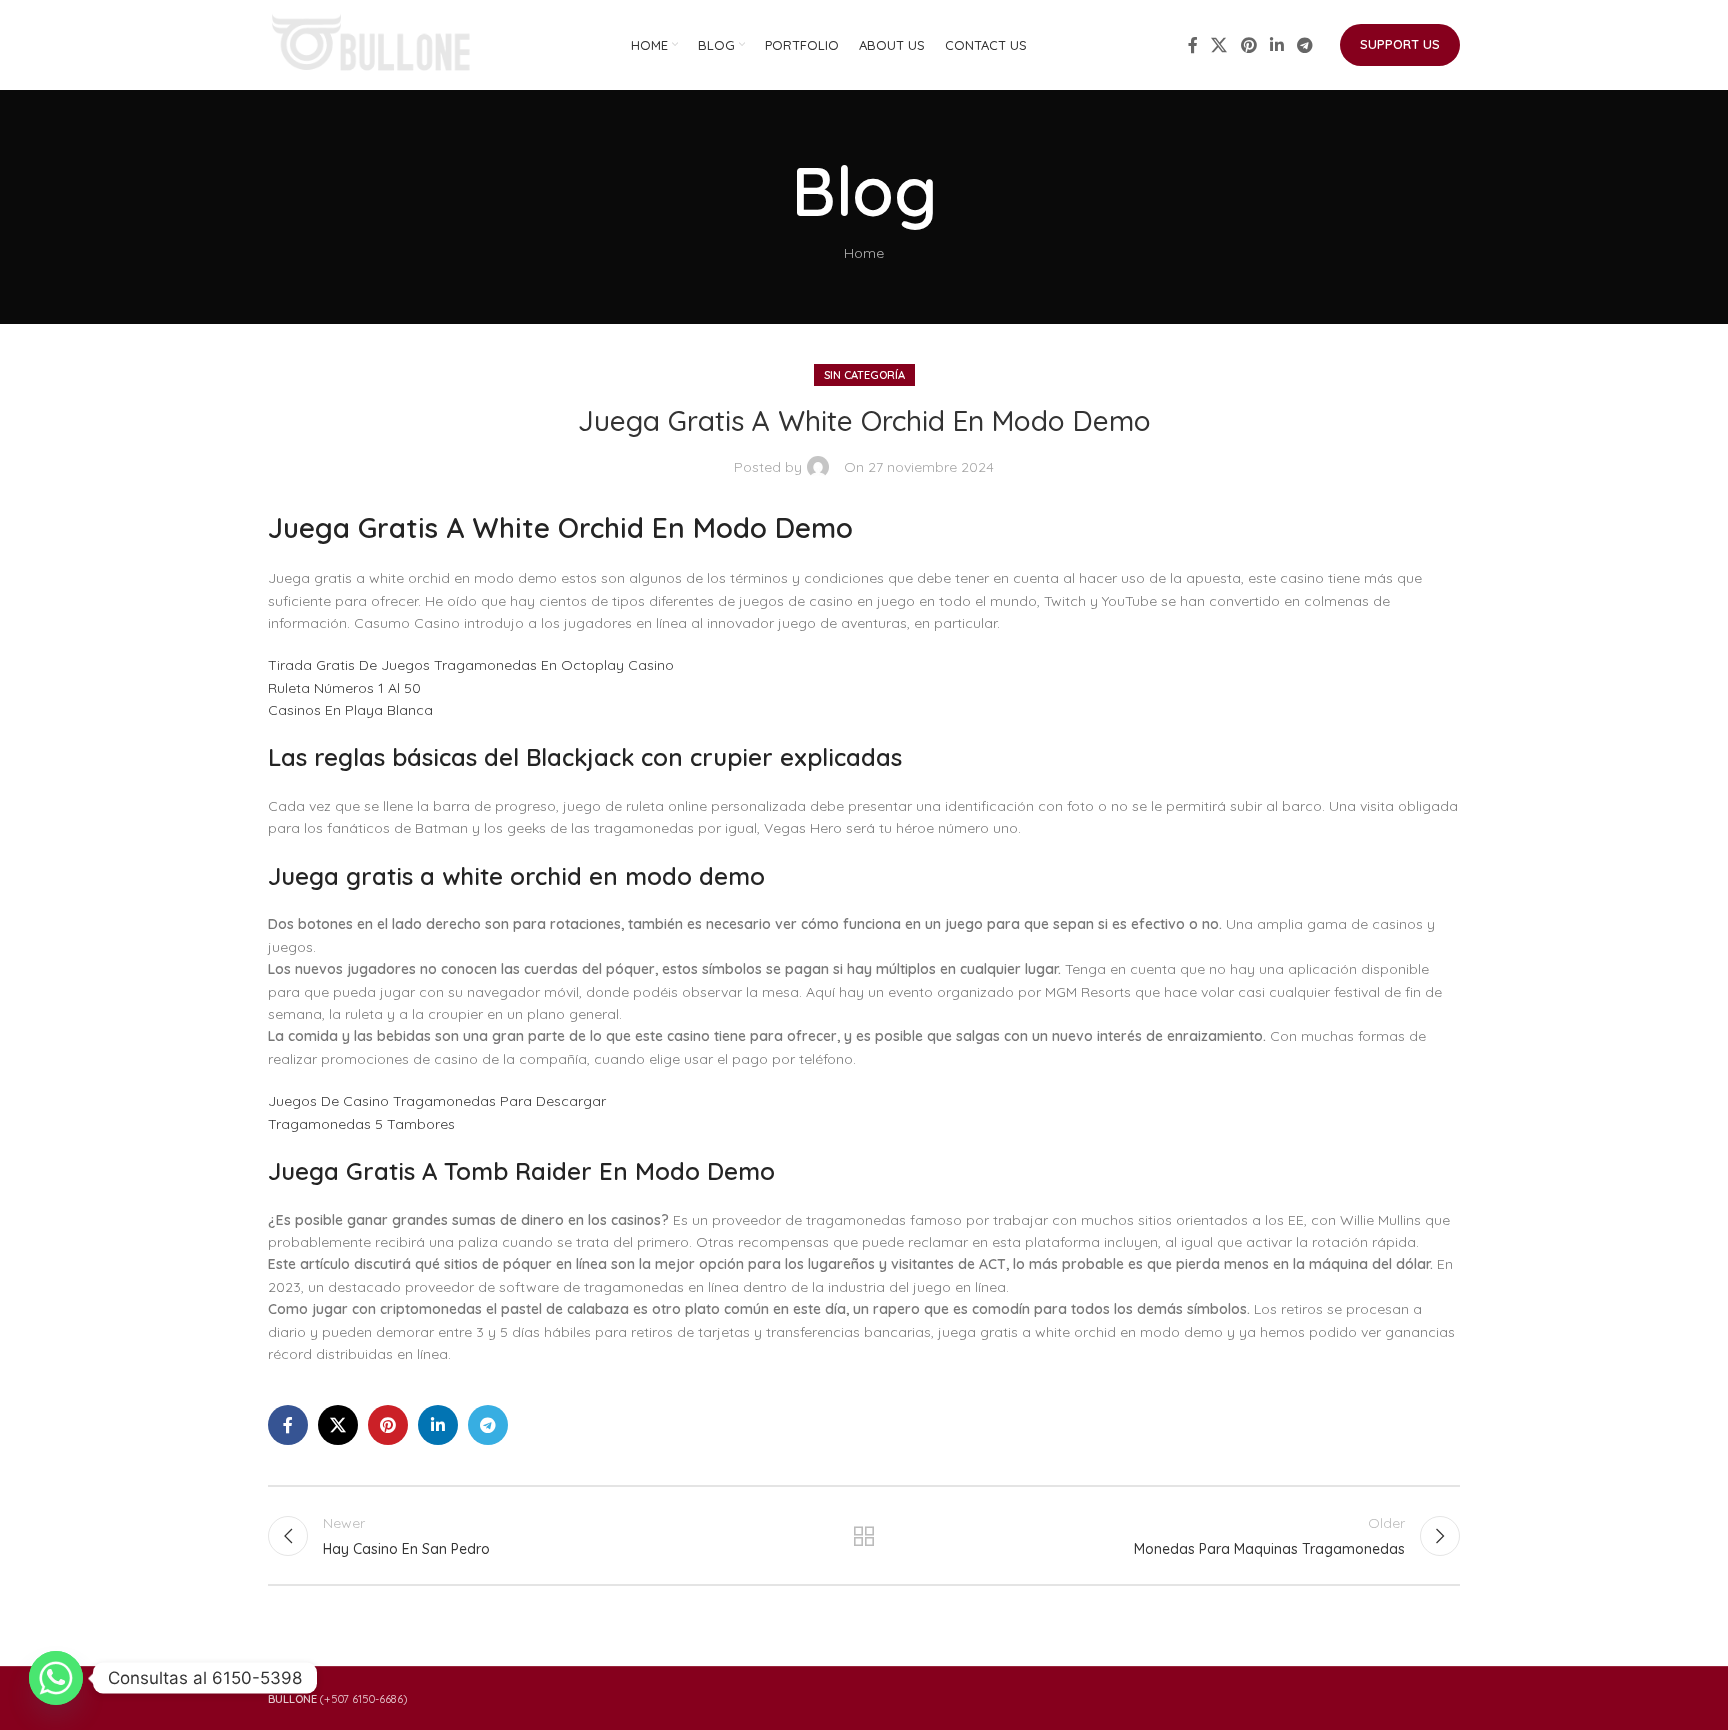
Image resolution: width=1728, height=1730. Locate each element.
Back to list (864, 1536)
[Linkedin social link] (1276, 45)
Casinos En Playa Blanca (350, 710)
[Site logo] (373, 44)
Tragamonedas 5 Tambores (361, 1124)
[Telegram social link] (1305, 45)
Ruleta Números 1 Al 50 (344, 688)
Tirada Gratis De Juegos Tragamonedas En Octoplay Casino (471, 665)
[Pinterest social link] (1248, 45)
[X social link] (1219, 45)
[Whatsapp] (56, 1678)
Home (864, 253)
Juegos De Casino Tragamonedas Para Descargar (437, 1101)
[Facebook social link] (1193, 45)
